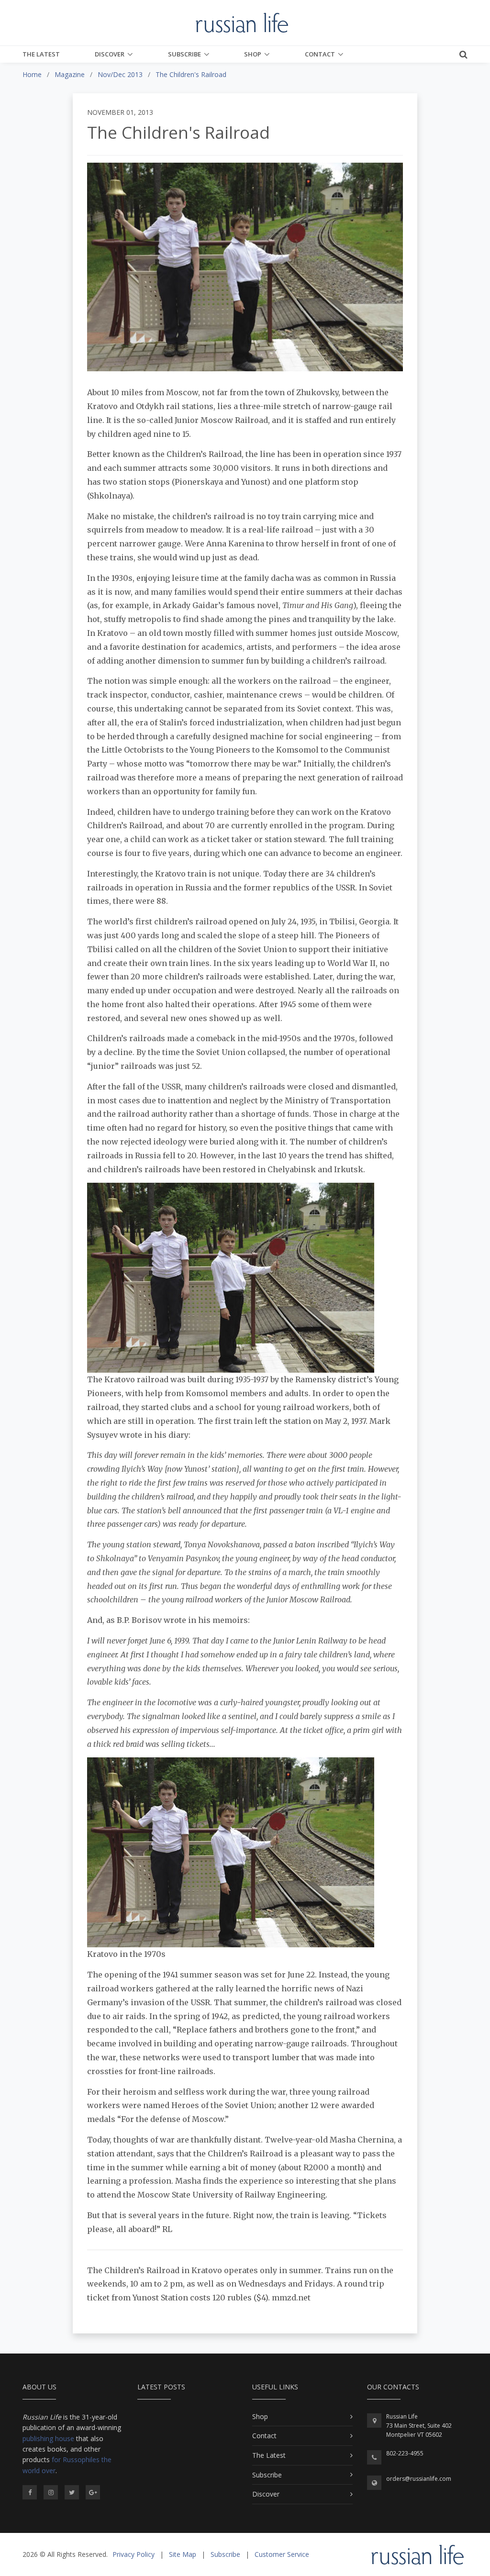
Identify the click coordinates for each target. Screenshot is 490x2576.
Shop (253, 54)
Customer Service (282, 2554)
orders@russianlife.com (419, 2479)
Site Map (183, 2554)
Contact (320, 54)
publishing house (48, 2438)
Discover (110, 54)
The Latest (41, 54)
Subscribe (184, 54)
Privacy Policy (134, 2554)
